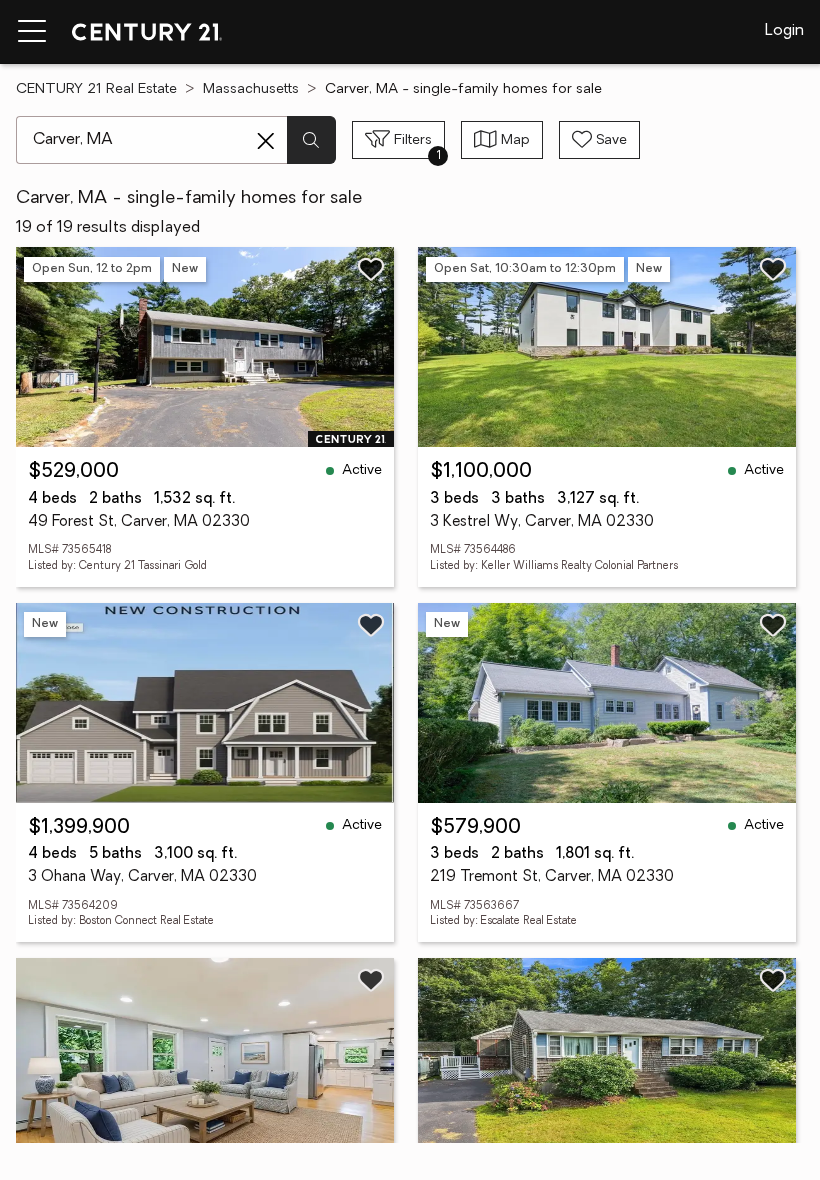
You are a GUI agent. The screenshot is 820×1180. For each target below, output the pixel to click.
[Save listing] (371, 269)
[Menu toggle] (32, 32)
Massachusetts (251, 89)
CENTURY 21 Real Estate (96, 89)
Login (784, 31)
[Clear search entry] (266, 141)
